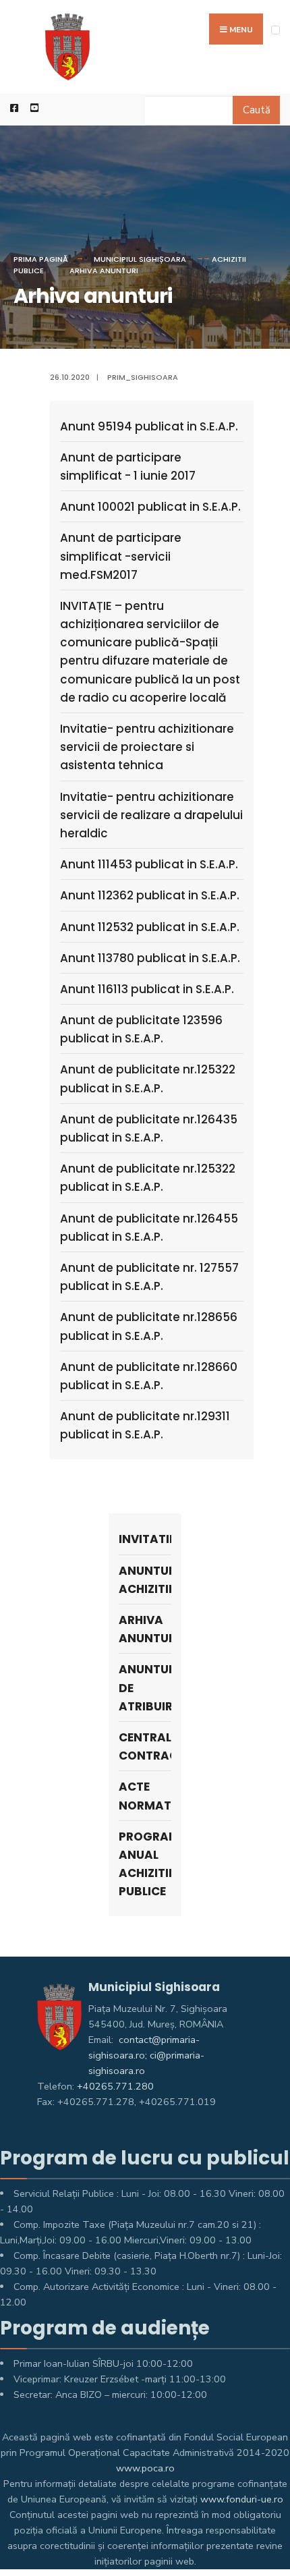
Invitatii (145, 1539)
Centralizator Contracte (145, 1746)
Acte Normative (145, 1796)
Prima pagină (41, 259)
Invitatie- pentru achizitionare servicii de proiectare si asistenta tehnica (147, 747)
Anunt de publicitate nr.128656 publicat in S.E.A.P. (149, 1326)
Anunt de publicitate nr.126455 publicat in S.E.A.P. (149, 1228)
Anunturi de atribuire (145, 1687)
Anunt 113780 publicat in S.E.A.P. (150, 958)
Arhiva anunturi (104, 271)
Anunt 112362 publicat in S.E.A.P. (150, 895)
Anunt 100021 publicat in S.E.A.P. (150, 507)
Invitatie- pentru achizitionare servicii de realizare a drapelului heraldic (151, 815)
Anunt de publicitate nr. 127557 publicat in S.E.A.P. (149, 1277)
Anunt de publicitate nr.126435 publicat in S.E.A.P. (149, 1128)
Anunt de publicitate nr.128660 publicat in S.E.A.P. (149, 1376)
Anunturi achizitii (145, 1580)
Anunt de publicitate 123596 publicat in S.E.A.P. (141, 1029)
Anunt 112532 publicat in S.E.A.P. (150, 927)
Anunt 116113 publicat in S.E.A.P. (147, 989)
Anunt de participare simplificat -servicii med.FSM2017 (121, 556)
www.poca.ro (145, 2468)
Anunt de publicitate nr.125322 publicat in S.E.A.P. (148, 1079)
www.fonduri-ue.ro (242, 2499)
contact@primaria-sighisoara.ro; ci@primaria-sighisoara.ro (146, 2055)
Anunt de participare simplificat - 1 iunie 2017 (128, 467)
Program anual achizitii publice (145, 1864)
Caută (257, 110)
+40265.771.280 (115, 2086)
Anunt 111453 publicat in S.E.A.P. (149, 864)
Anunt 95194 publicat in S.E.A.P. (149, 426)
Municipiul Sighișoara (140, 259)
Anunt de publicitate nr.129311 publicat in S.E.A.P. (145, 1425)
